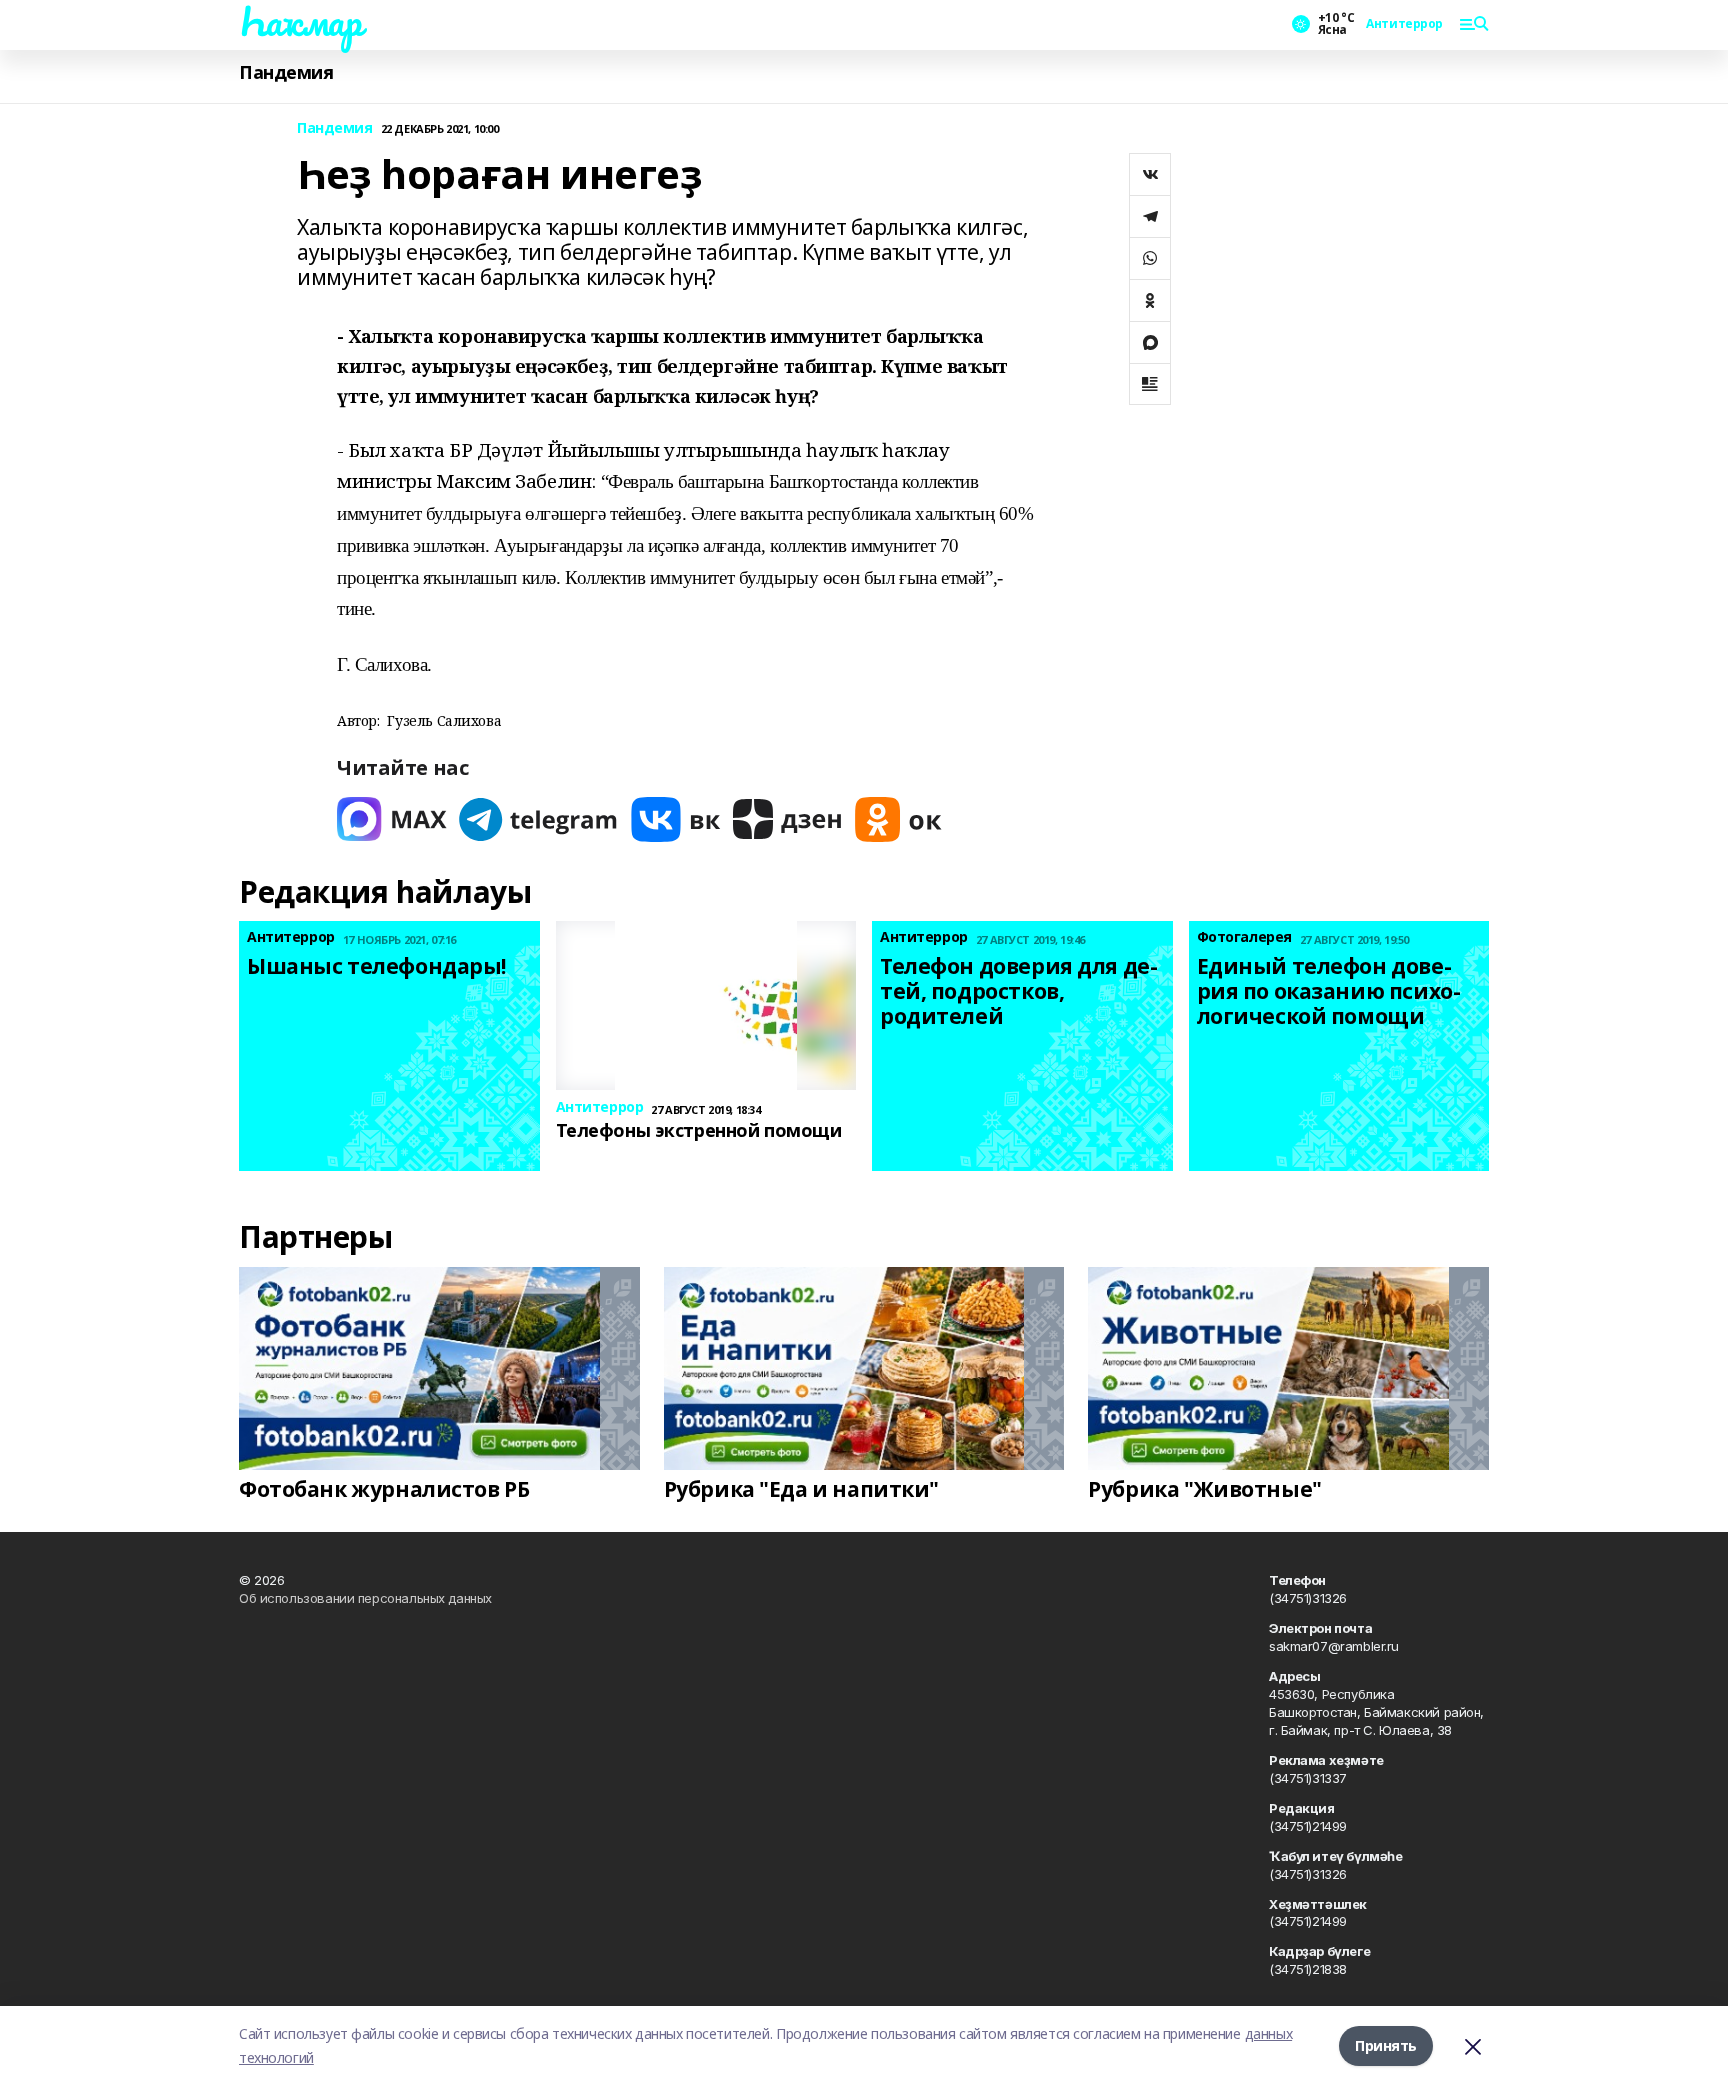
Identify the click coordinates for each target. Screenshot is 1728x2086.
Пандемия (286, 72)
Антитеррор (1404, 24)
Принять (1386, 2045)
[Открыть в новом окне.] (392, 819)
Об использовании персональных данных (365, 1598)
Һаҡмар (300, 21)
